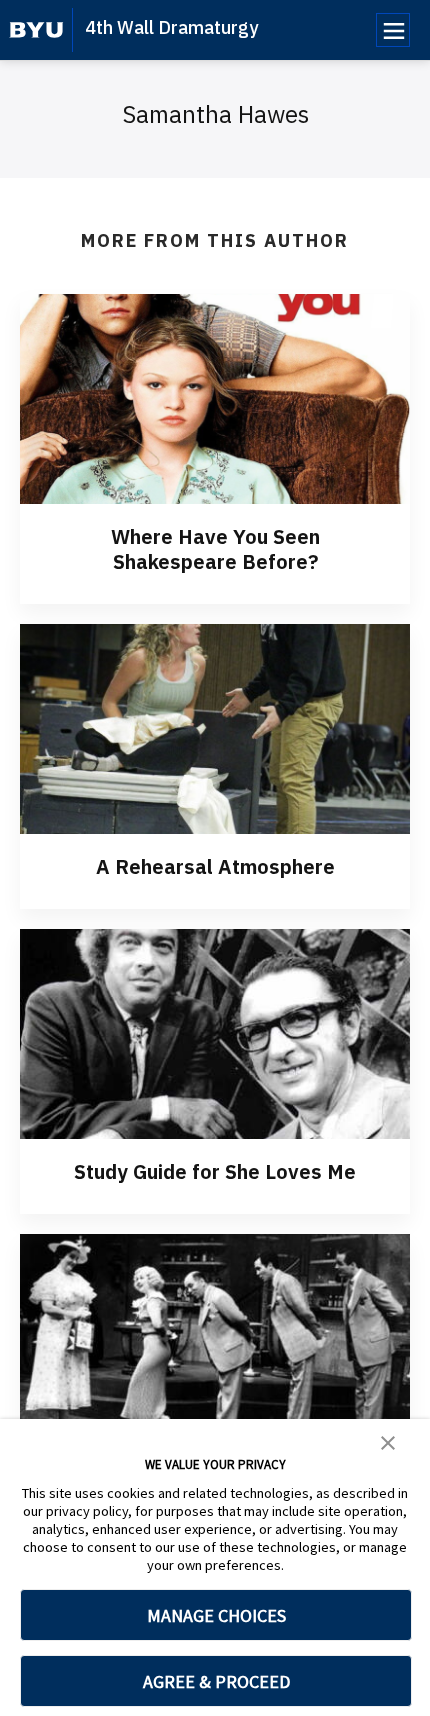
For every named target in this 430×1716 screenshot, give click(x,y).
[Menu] (393, 30)
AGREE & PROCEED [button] (216, 1681)
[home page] (36, 30)
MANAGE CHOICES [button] (216, 1615)
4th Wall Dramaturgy (171, 27)
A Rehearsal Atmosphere (215, 866)
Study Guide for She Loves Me (215, 1171)
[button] (388, 1441)
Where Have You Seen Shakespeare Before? (215, 549)
